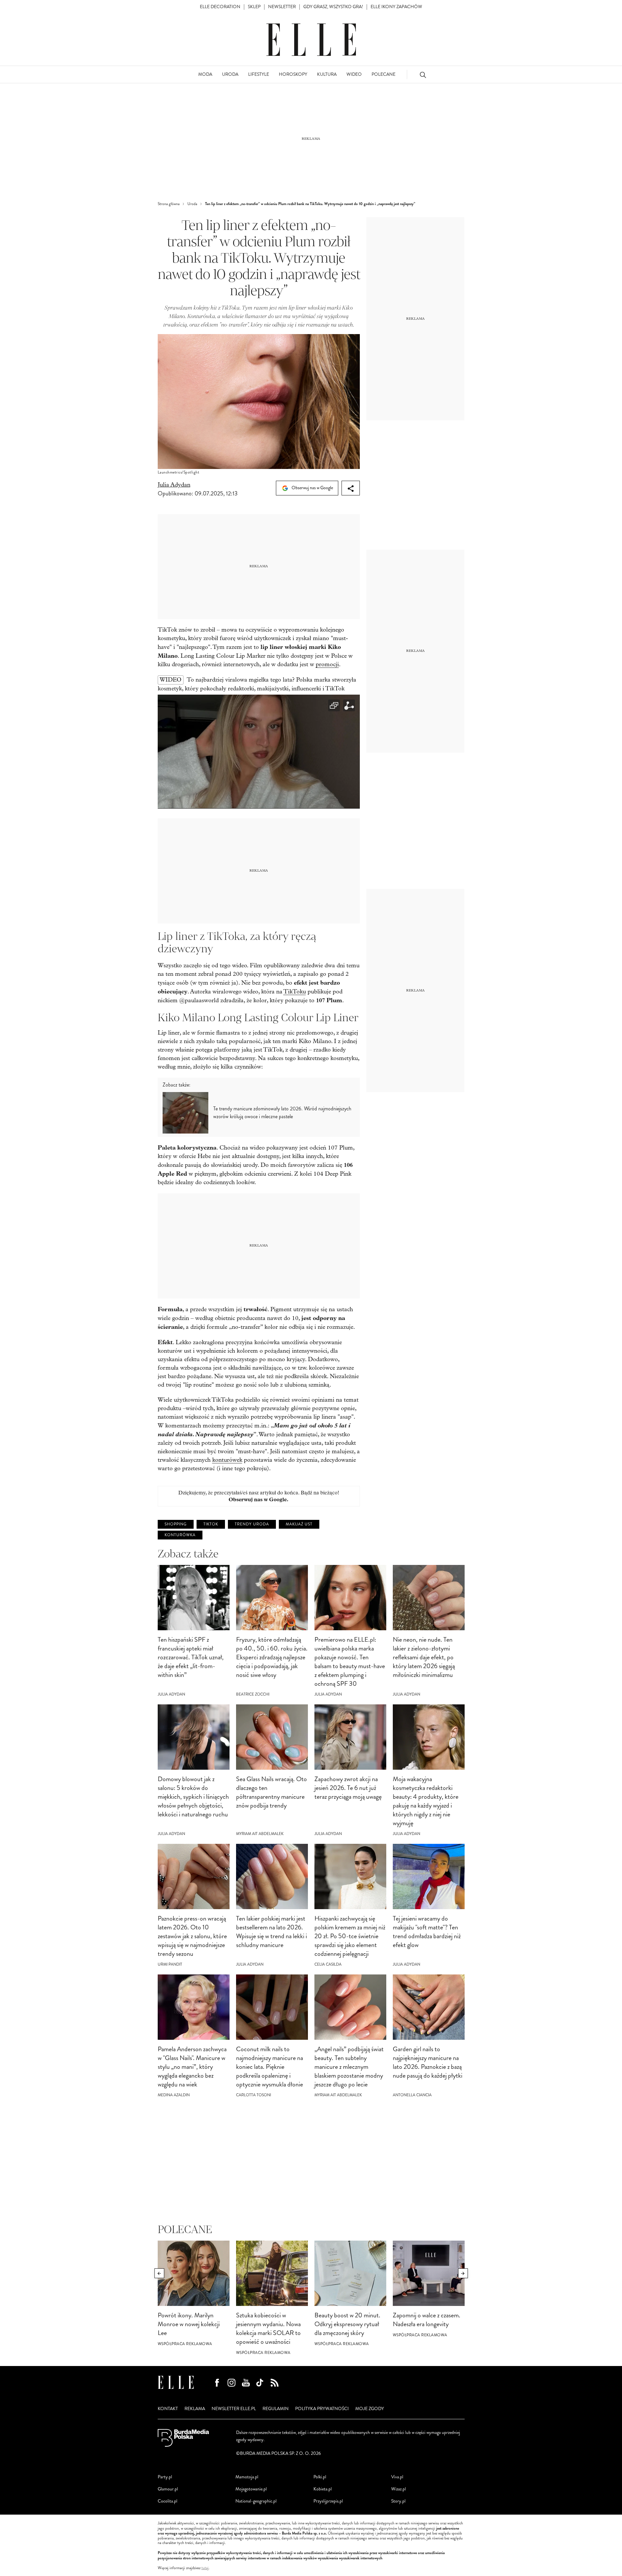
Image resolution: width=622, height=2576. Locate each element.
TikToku (295, 992)
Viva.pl (397, 2477)
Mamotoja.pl (247, 2477)
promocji (327, 664)
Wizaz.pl (399, 2489)
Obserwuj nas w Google (312, 488)
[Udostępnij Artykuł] (351, 488)
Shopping (176, 1524)
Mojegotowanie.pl (251, 2489)
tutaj (205, 2568)
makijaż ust (299, 1524)
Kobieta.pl (323, 2489)
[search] (423, 75)
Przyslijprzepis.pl (328, 2501)
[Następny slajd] (463, 2273)
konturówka (180, 1535)
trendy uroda (252, 1524)
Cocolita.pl (167, 2501)
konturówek (227, 1460)
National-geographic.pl (256, 2501)
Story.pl (398, 2501)
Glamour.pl (168, 2489)
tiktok (211, 1524)
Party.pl (165, 2477)
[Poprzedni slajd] (159, 2273)
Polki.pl (320, 2477)
